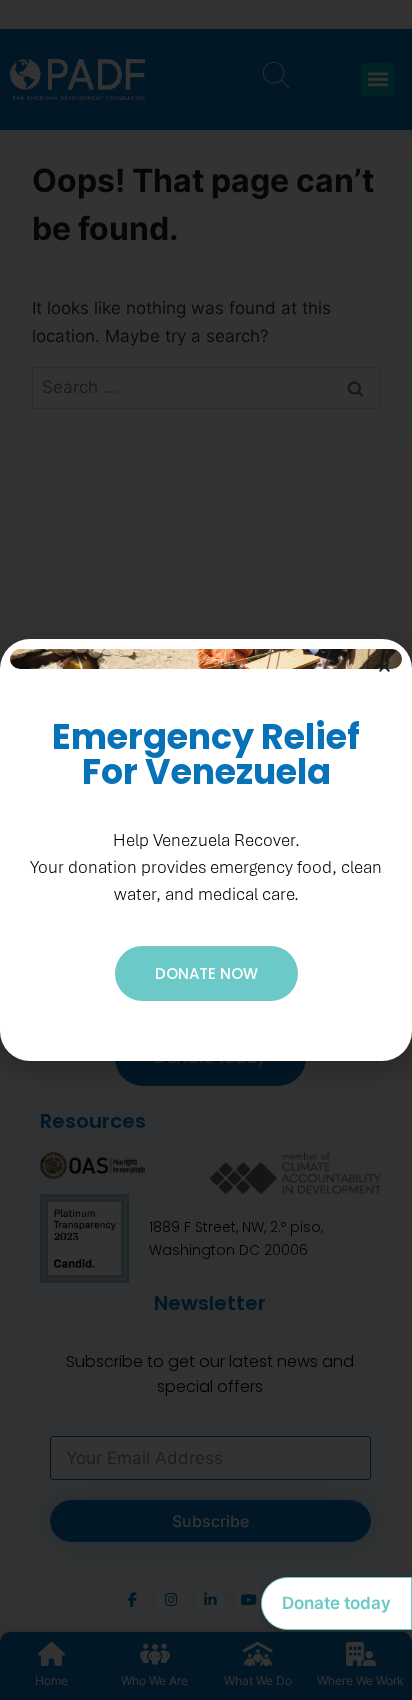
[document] (206, 850)
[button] (384, 666)
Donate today (336, 1603)
